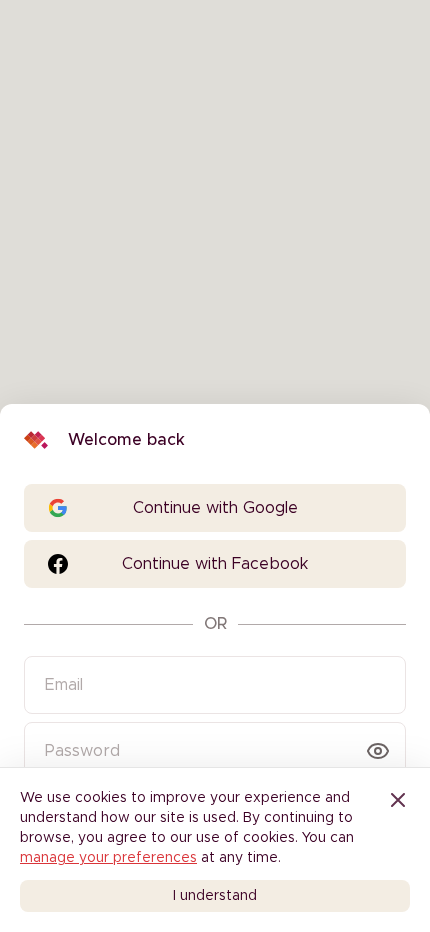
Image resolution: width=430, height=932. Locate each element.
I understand (215, 896)
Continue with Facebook (215, 564)
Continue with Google (215, 508)
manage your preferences (108, 858)
